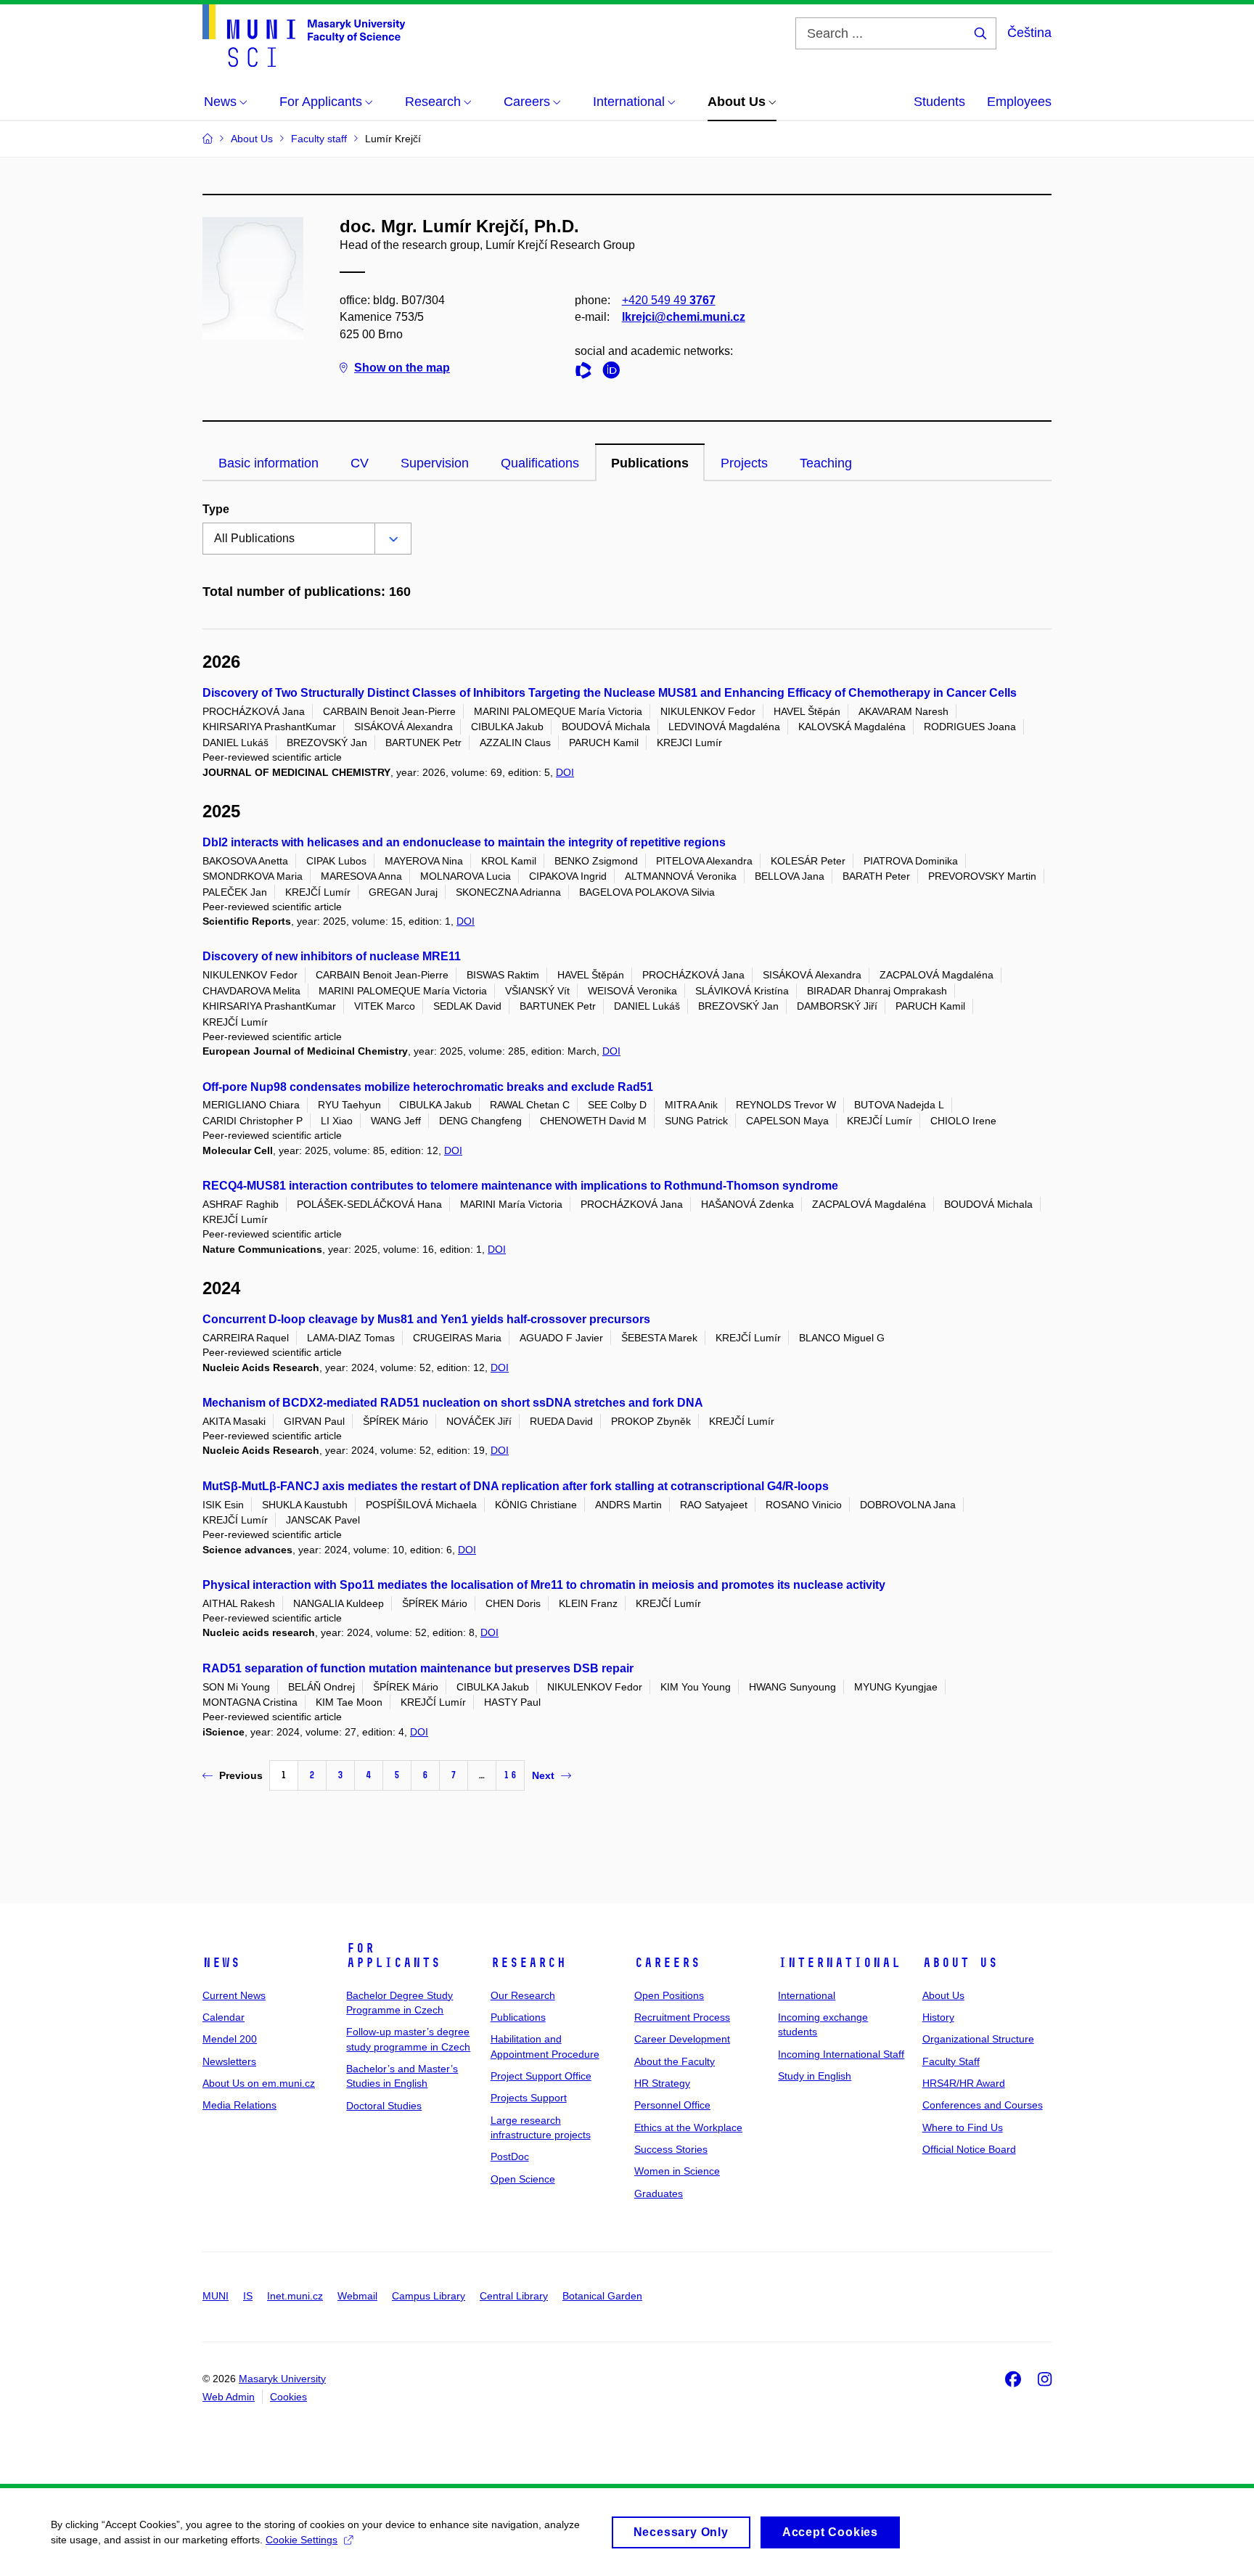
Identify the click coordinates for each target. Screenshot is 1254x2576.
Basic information (269, 463)
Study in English (815, 2076)
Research (528, 1963)
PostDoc (510, 2156)
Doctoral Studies (384, 2106)
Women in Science (677, 2171)
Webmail (357, 2296)
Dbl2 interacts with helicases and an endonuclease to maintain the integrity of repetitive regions (464, 842)
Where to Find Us (963, 2127)
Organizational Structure (978, 2039)
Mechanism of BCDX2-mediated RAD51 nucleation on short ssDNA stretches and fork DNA (453, 1403)
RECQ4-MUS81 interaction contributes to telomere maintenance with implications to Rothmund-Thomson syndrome (520, 1186)
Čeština (1029, 33)
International (839, 1963)
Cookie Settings (302, 2540)
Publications (650, 463)
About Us (960, 1963)
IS (248, 2296)
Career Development (682, 2039)
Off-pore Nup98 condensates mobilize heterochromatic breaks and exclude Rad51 (428, 1087)
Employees (1019, 102)
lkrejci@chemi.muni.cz (684, 317)
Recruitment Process (682, 2017)
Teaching (826, 463)
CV (360, 463)
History (938, 2017)
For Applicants (393, 1955)
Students (939, 102)
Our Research (523, 1995)
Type (216, 509)
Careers (667, 1963)
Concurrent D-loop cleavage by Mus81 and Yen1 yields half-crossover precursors (426, 1319)
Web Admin (229, 2397)
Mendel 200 (230, 2039)
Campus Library (429, 2296)
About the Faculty (675, 2061)
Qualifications (540, 463)
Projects (744, 463)
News (221, 1963)
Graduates (659, 2193)
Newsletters (229, 2061)
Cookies (288, 2397)
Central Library (514, 2296)
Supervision (435, 463)
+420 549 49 (669, 300)
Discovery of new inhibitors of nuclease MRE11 (332, 956)
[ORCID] (615, 373)
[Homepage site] (304, 36)
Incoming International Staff (841, 2054)
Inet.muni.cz (295, 2296)
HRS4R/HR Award (964, 2083)
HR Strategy (662, 2083)
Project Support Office (541, 2076)
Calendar (224, 2017)
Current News (234, 1995)
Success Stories (671, 2149)
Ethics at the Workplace (688, 2127)
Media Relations (239, 2105)
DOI (565, 772)
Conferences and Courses (983, 2105)
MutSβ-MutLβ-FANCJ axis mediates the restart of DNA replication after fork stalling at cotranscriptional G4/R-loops (516, 1486)
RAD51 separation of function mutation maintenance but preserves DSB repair (418, 1668)
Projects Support (529, 2098)
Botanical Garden (602, 2296)
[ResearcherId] (587, 373)
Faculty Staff (951, 2061)
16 (510, 1775)
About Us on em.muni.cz (259, 2083)
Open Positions (669, 1995)
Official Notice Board (969, 2149)
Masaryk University (282, 2379)
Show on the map (402, 368)
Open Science (523, 2179)
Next (543, 1775)
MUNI (216, 2296)
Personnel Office (672, 2105)
